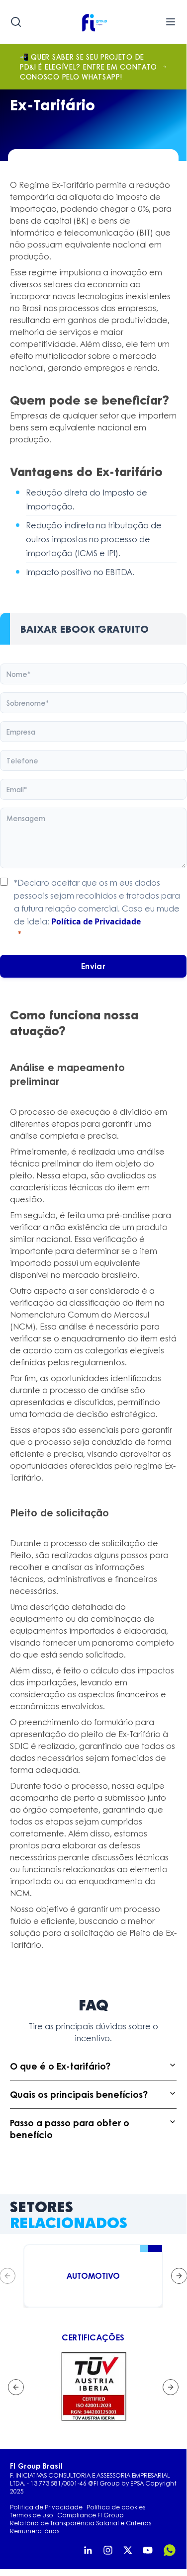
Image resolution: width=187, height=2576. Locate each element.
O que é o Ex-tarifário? (60, 2066)
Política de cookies (116, 2507)
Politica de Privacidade (46, 2507)
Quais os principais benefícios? (79, 2094)
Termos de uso (32, 2515)
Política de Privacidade (96, 921)
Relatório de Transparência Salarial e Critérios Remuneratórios (81, 2527)
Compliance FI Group (91, 2515)
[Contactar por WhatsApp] (170, 2550)
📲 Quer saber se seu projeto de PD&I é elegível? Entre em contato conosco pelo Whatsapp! (89, 67)
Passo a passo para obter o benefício (70, 2129)
